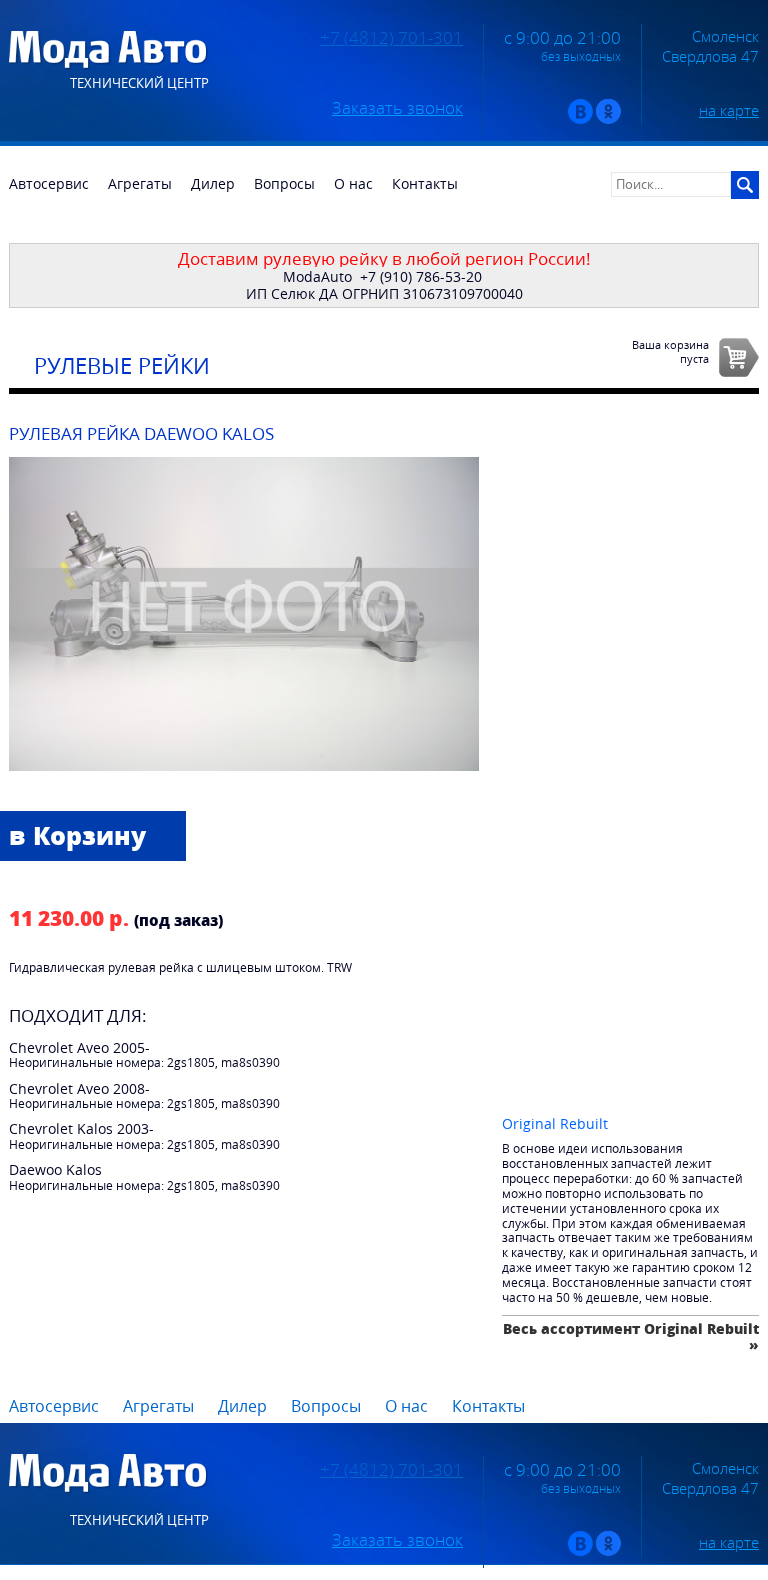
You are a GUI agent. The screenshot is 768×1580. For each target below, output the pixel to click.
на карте (729, 110)
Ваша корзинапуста (670, 351)
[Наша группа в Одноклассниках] (608, 119)
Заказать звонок (397, 108)
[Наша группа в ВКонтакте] (580, 119)
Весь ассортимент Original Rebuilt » (631, 1336)
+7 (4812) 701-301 (391, 38)
